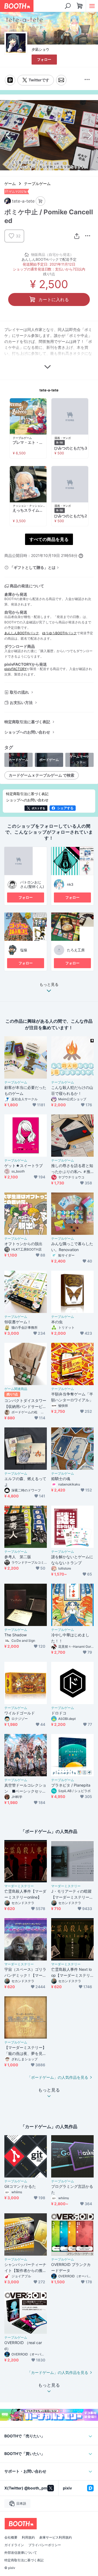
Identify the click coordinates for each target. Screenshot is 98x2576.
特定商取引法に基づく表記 (27, 722)
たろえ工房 (76, 950)
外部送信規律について (21, 2553)
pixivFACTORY (16, 669)
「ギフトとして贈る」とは (33, 567)
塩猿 (24, 950)
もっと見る (49, 985)
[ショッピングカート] (80, 6)
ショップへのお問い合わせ (27, 732)
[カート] (40, 201)
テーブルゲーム (37, 184)
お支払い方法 (21, 702)
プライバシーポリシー (45, 2545)
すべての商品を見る (49, 539)
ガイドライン (14, 2545)
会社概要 (11, 2537)
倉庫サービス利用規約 (56, 2537)
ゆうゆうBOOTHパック (59, 633)
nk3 (70, 884)
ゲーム (10, 184)
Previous (9, 135)
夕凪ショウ (40, 49)
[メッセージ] (61, 80)
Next (89, 135)
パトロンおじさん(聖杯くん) (32, 884)
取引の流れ (19, 692)
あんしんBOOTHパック (22, 633)
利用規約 (28, 2537)
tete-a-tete (49, 390)
